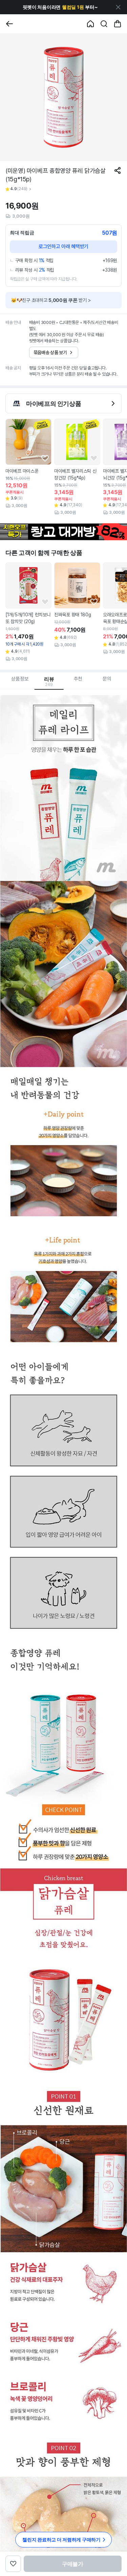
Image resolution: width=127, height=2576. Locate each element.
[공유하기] (118, 170)
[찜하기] (45, 458)
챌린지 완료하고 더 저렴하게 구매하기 (61, 2539)
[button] (60, 7)
